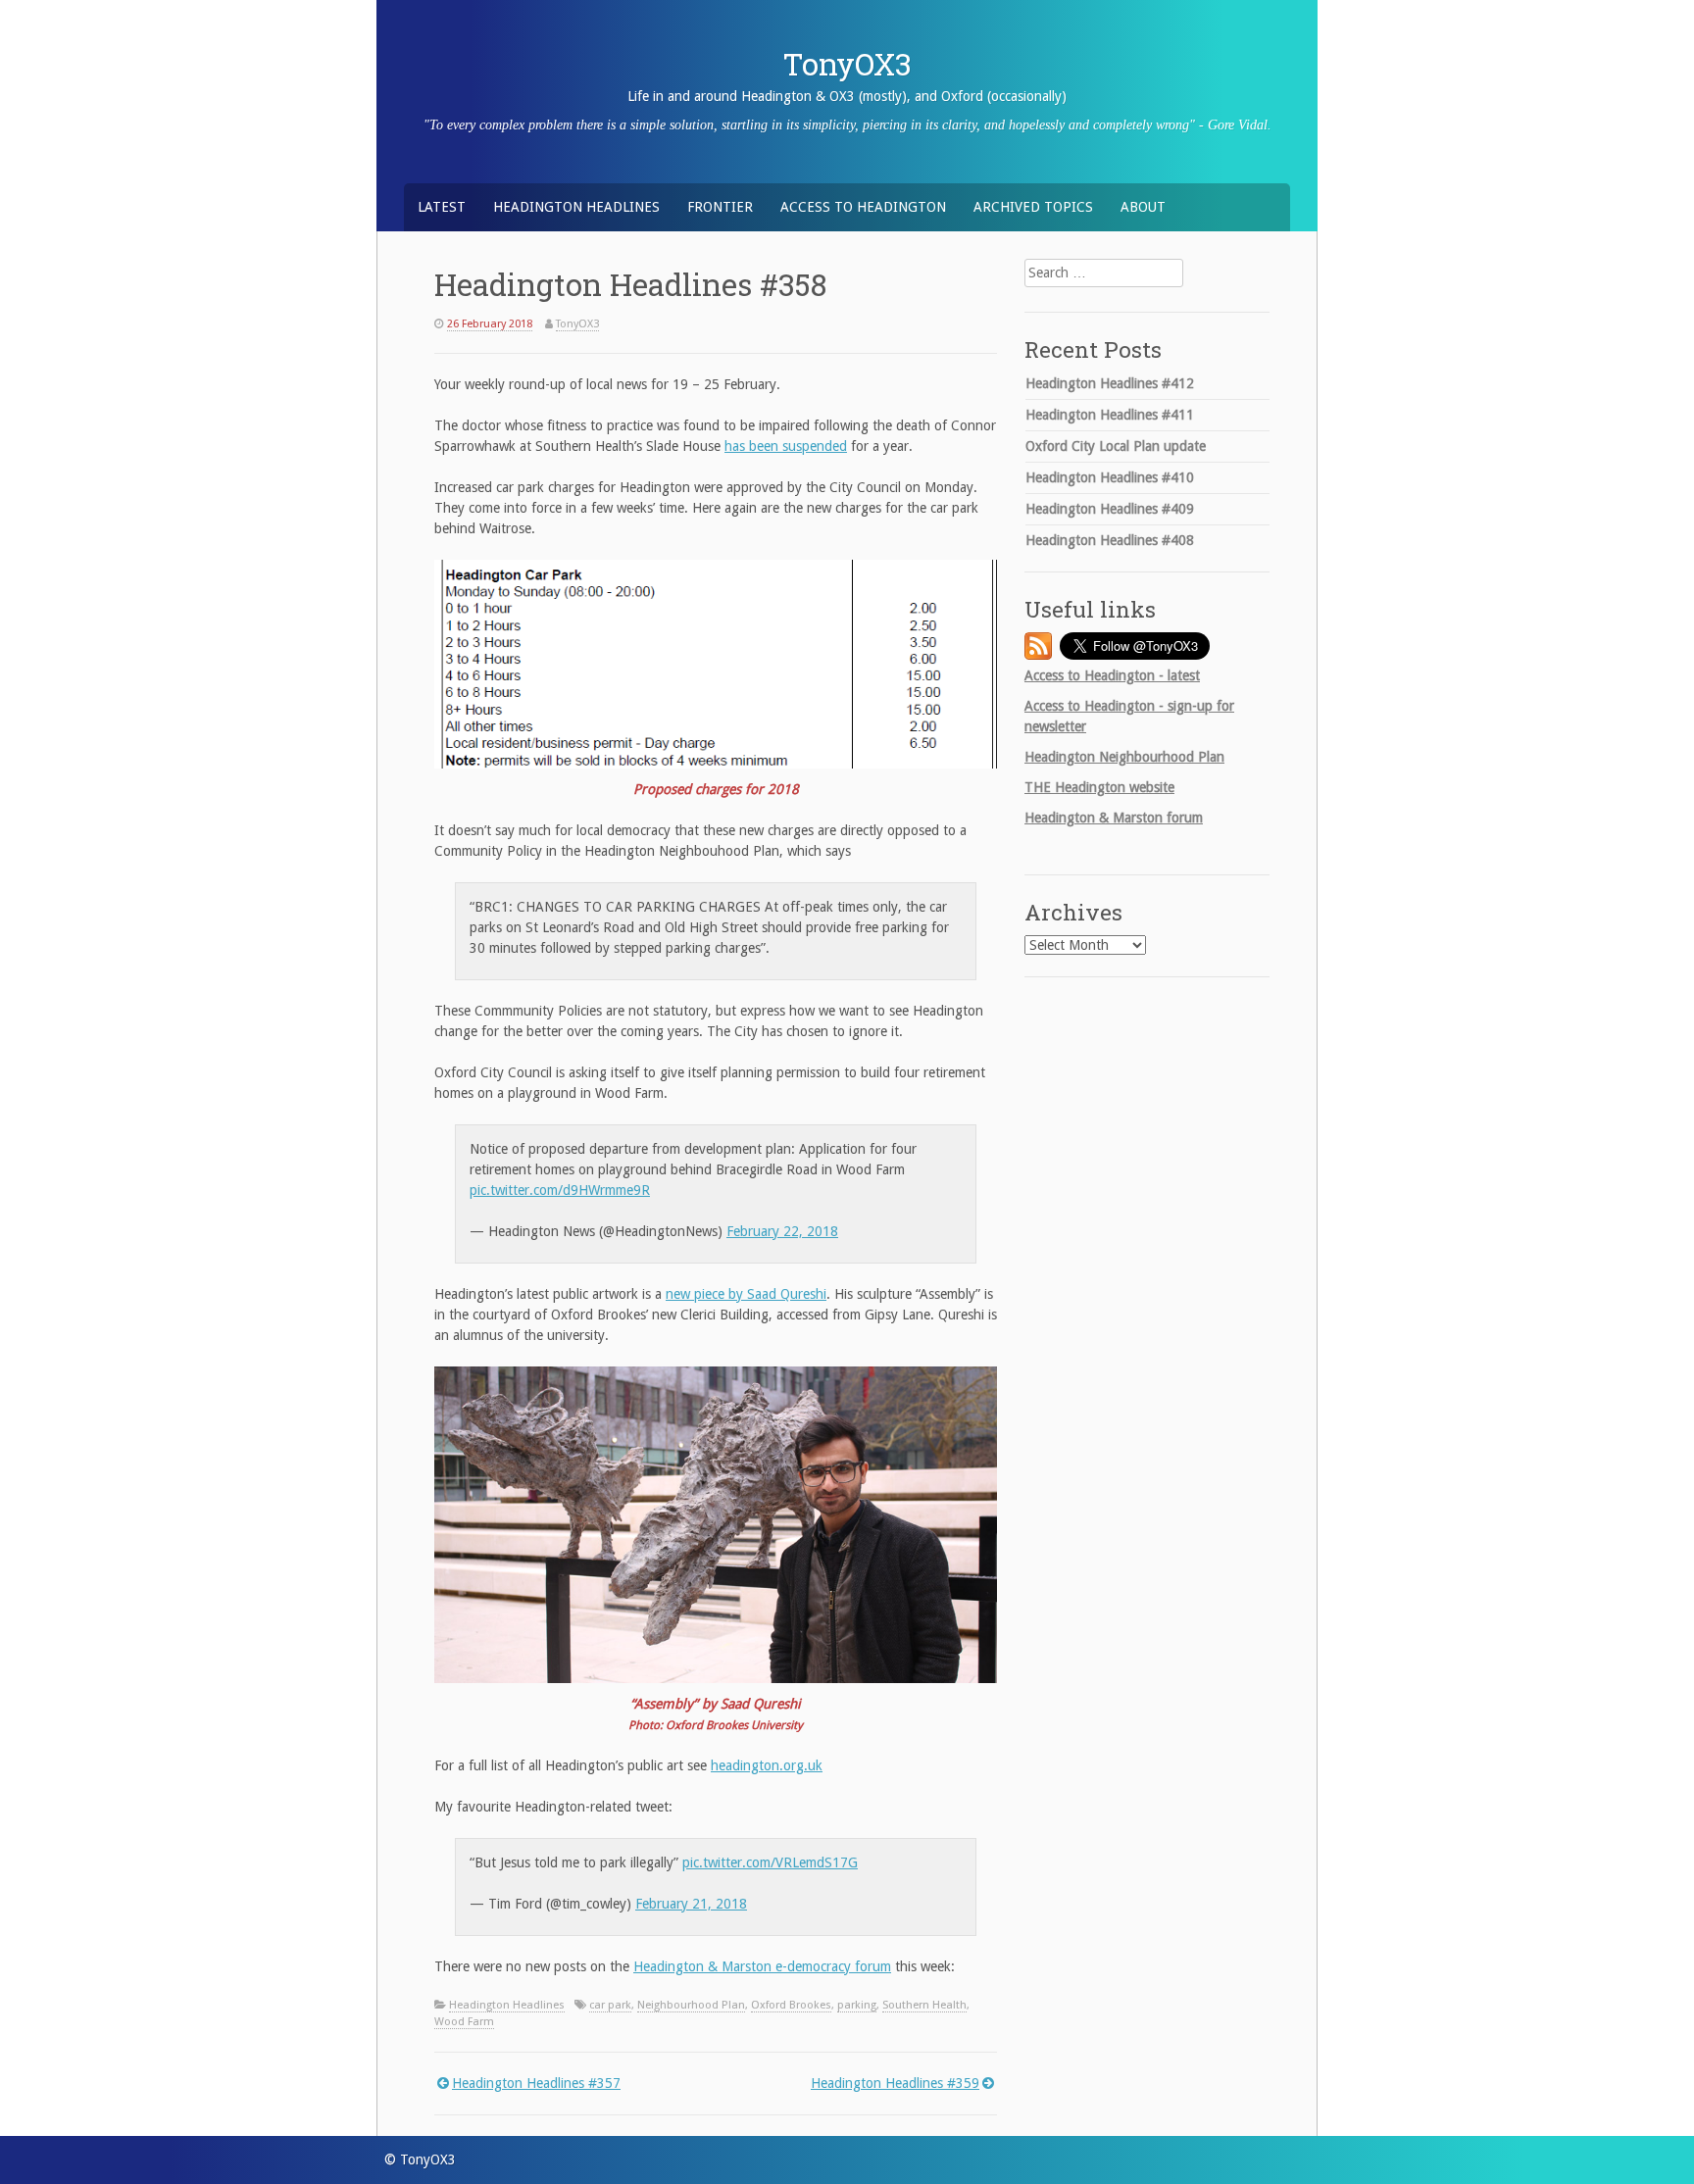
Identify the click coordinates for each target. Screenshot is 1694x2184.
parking (857, 2005)
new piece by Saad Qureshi (746, 1294)
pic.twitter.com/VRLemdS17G (770, 1862)
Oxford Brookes (791, 2005)
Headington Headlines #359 (895, 2083)
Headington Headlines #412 (1110, 383)
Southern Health (924, 2005)
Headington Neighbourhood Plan (1124, 757)
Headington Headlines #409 (1110, 509)
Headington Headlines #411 (1110, 415)
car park (610, 2005)
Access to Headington (863, 207)
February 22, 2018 (782, 1231)
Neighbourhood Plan (691, 2005)
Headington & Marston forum (1114, 818)
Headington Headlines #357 (536, 2083)
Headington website (1099, 787)
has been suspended (786, 446)
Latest (442, 207)
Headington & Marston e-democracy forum (762, 1966)
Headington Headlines (576, 207)
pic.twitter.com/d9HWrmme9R (560, 1190)
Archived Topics (1033, 207)
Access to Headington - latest (1112, 675)
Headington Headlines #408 (1110, 540)
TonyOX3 (847, 64)
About (1143, 207)
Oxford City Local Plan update (1116, 446)
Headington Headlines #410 (1110, 477)
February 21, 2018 (691, 1904)
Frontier (720, 207)
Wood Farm (464, 2022)
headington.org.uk (767, 1765)
